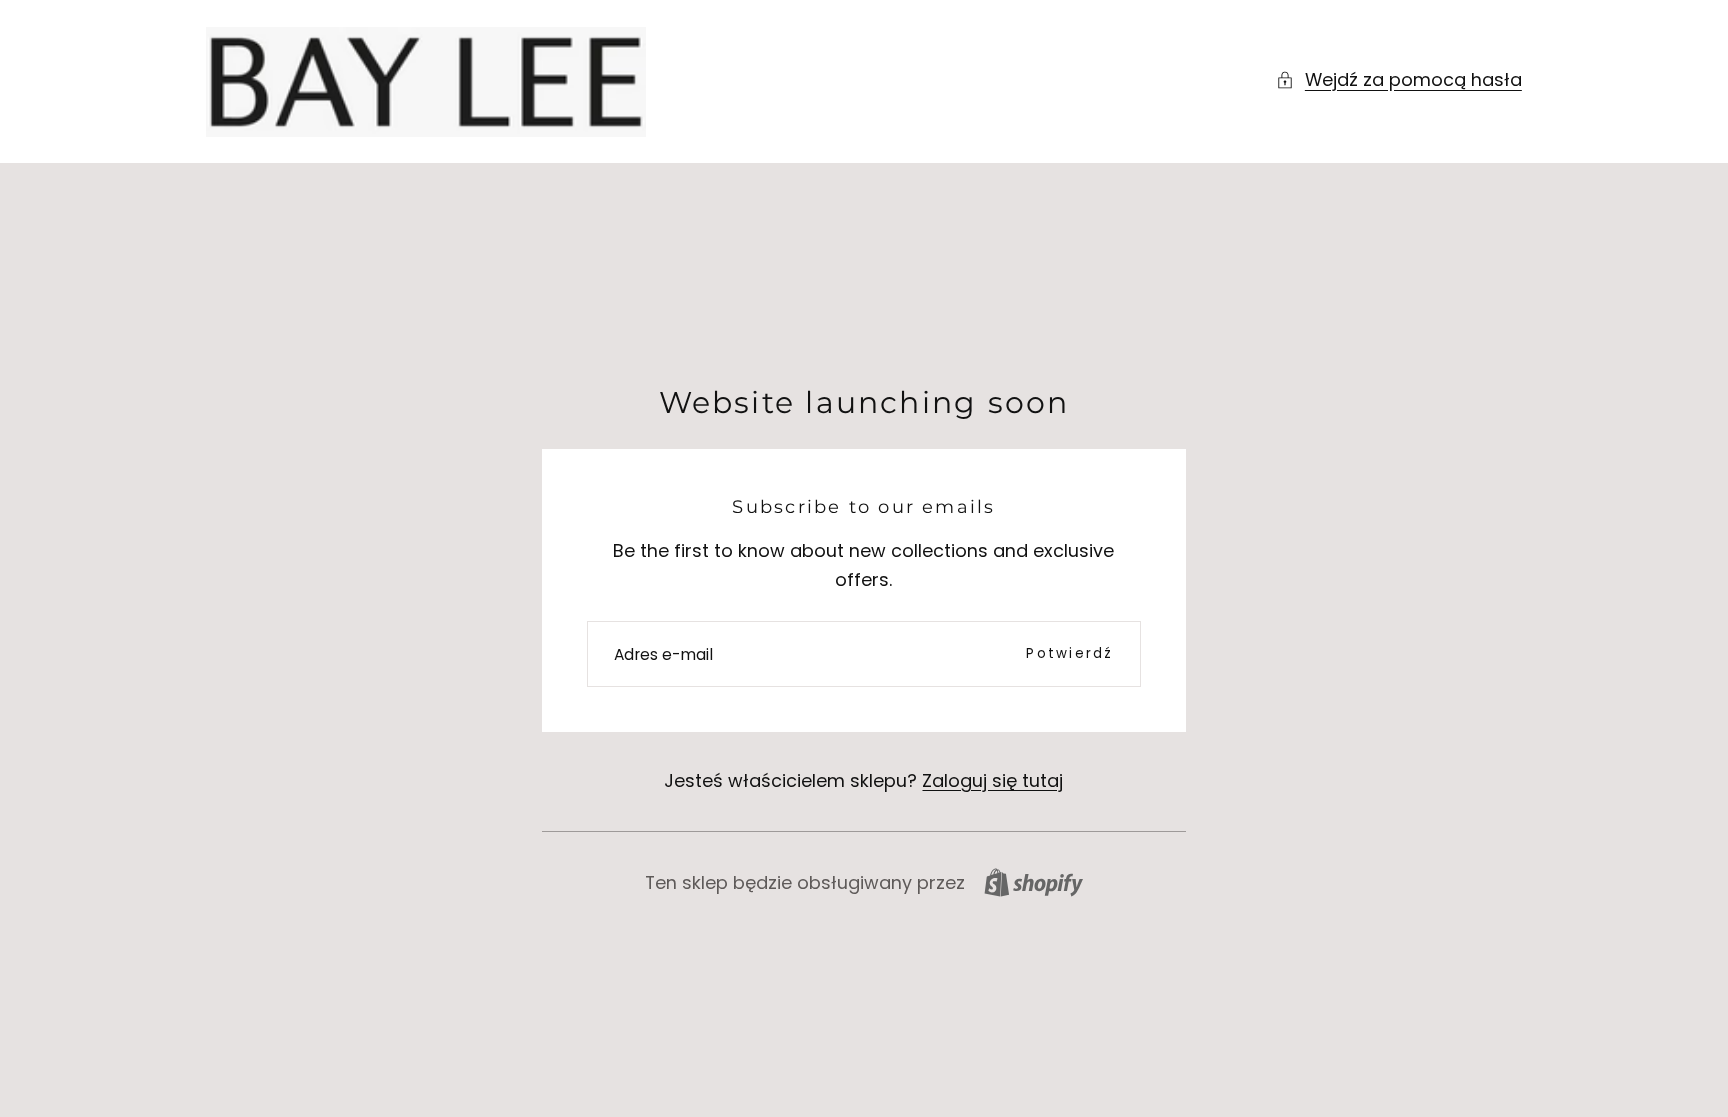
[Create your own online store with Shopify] (1033, 882)
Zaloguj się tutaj (992, 780)
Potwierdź (1069, 653)
